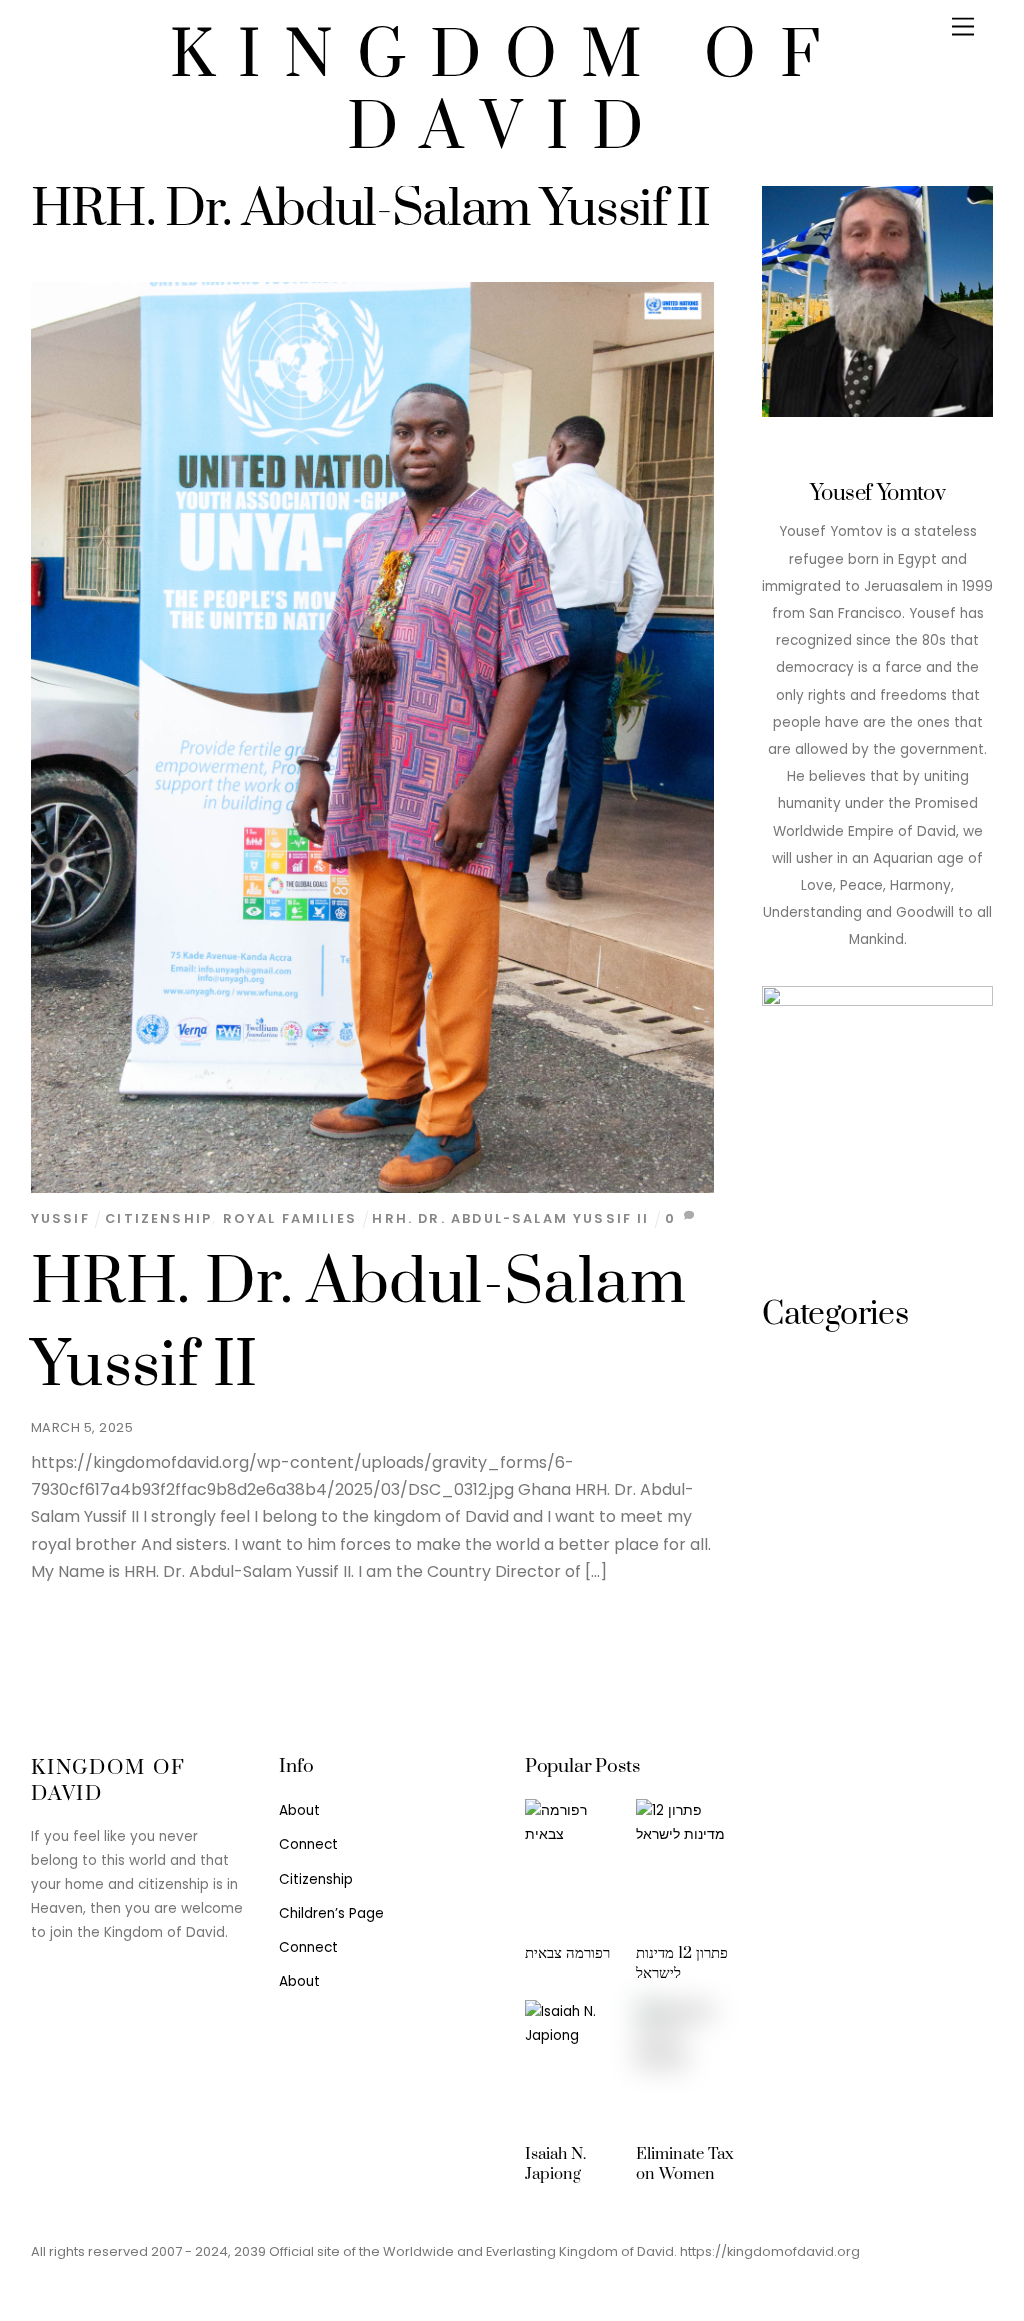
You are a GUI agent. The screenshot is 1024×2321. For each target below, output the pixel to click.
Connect (308, 1844)
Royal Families (290, 1218)
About (299, 1810)
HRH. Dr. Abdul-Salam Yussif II (510, 1218)
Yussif (60, 1218)
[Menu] (963, 27)
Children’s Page (331, 1913)
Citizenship (158, 1218)
